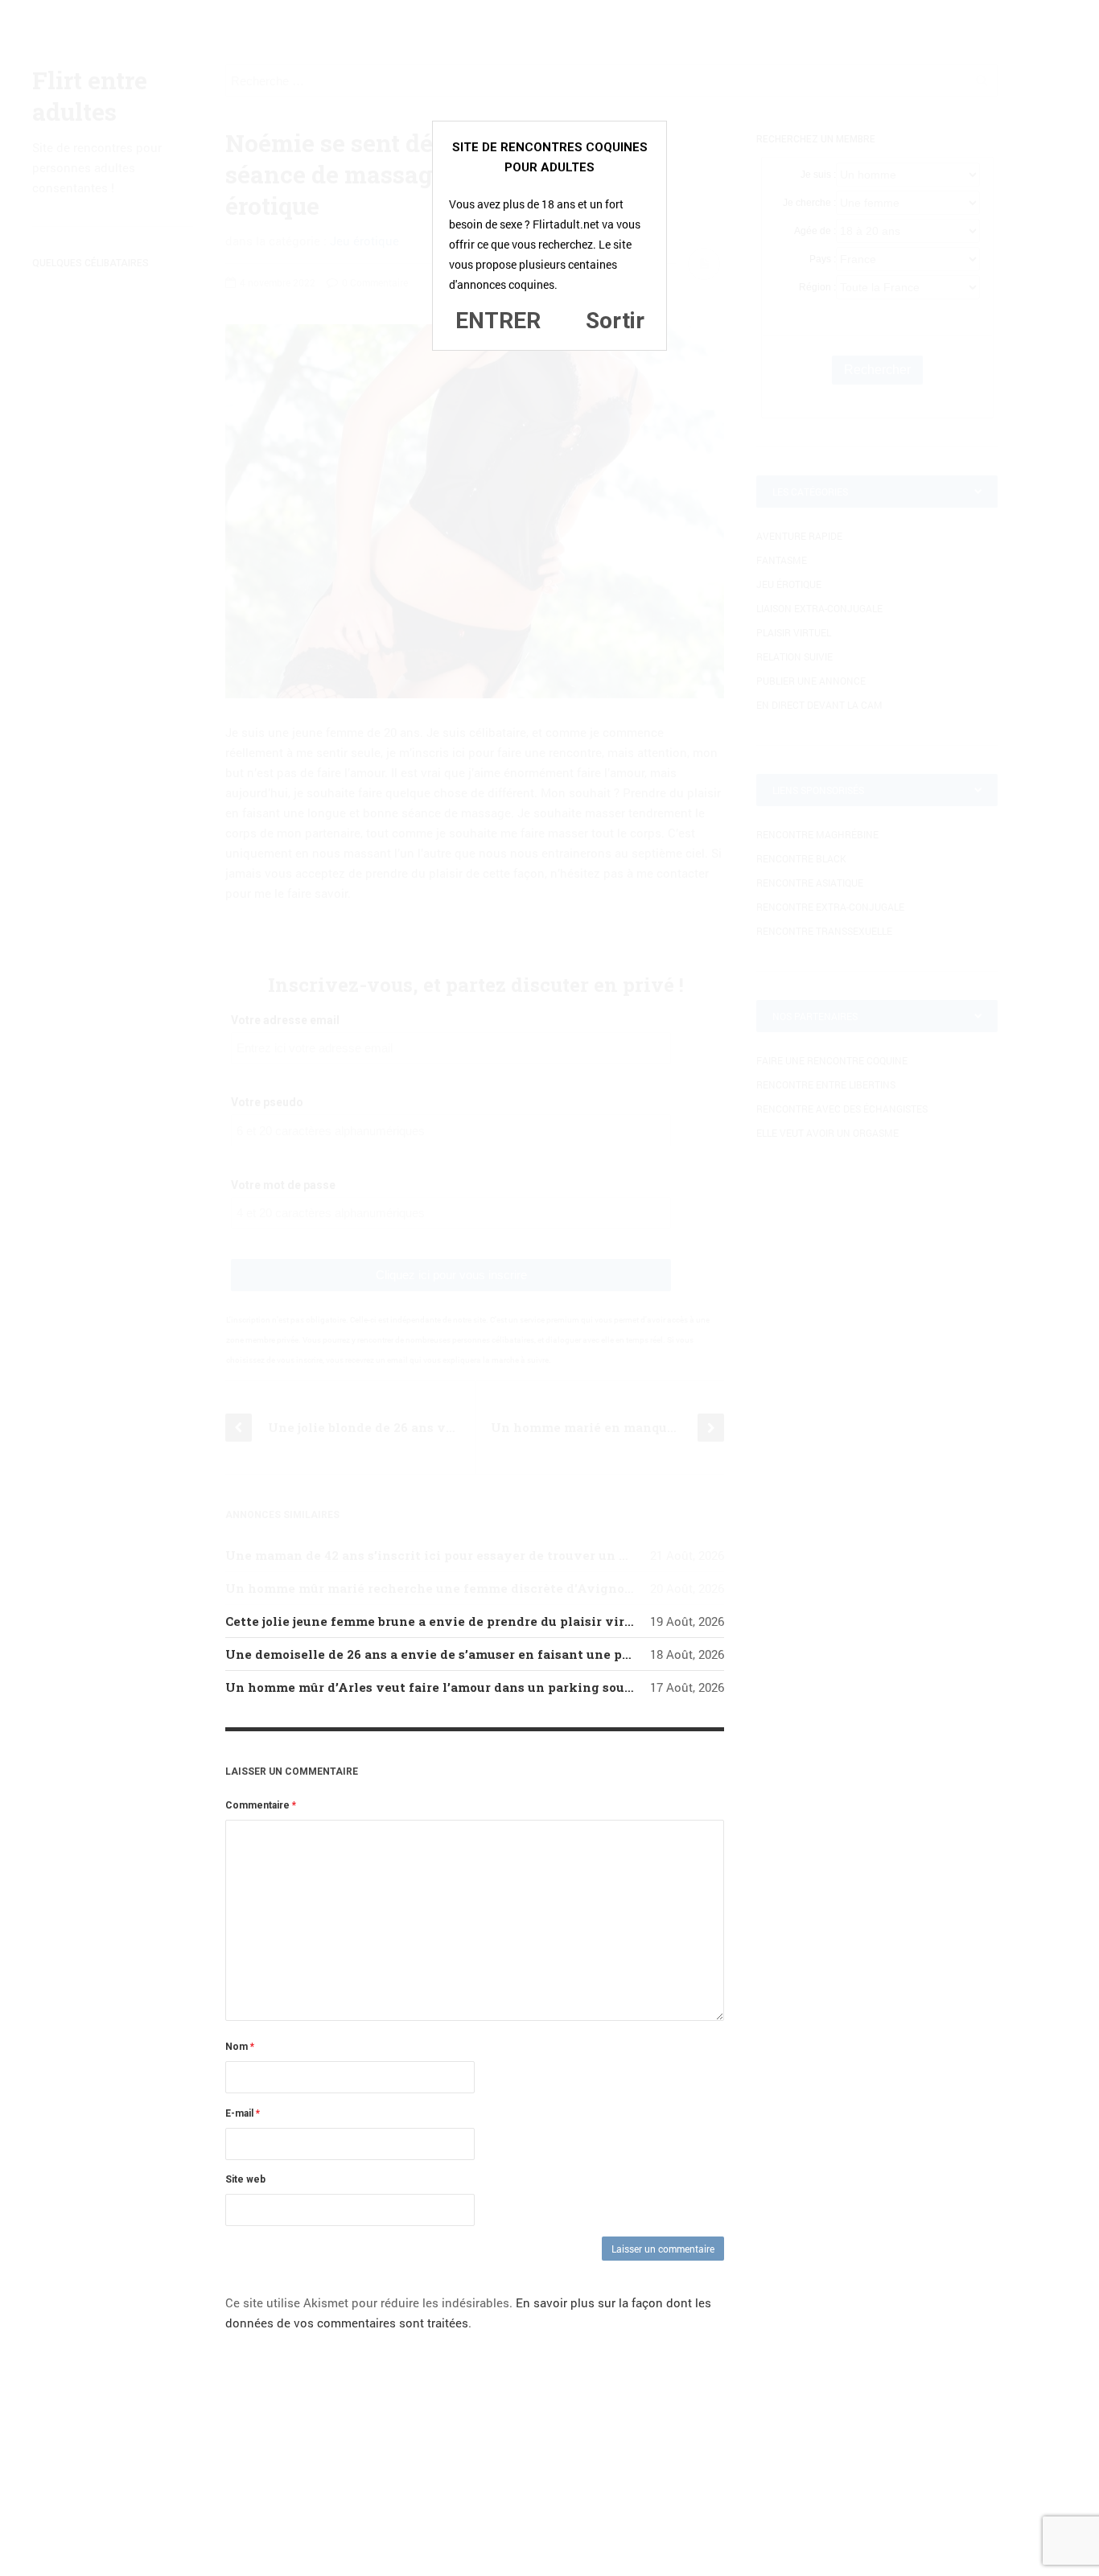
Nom (240, 2047)
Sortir (615, 321)
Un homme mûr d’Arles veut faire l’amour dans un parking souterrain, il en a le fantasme (510, 1687)
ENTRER (498, 321)
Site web (245, 2179)
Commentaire (261, 1805)
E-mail (243, 2113)
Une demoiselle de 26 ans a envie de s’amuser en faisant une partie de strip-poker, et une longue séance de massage (595, 1654)
